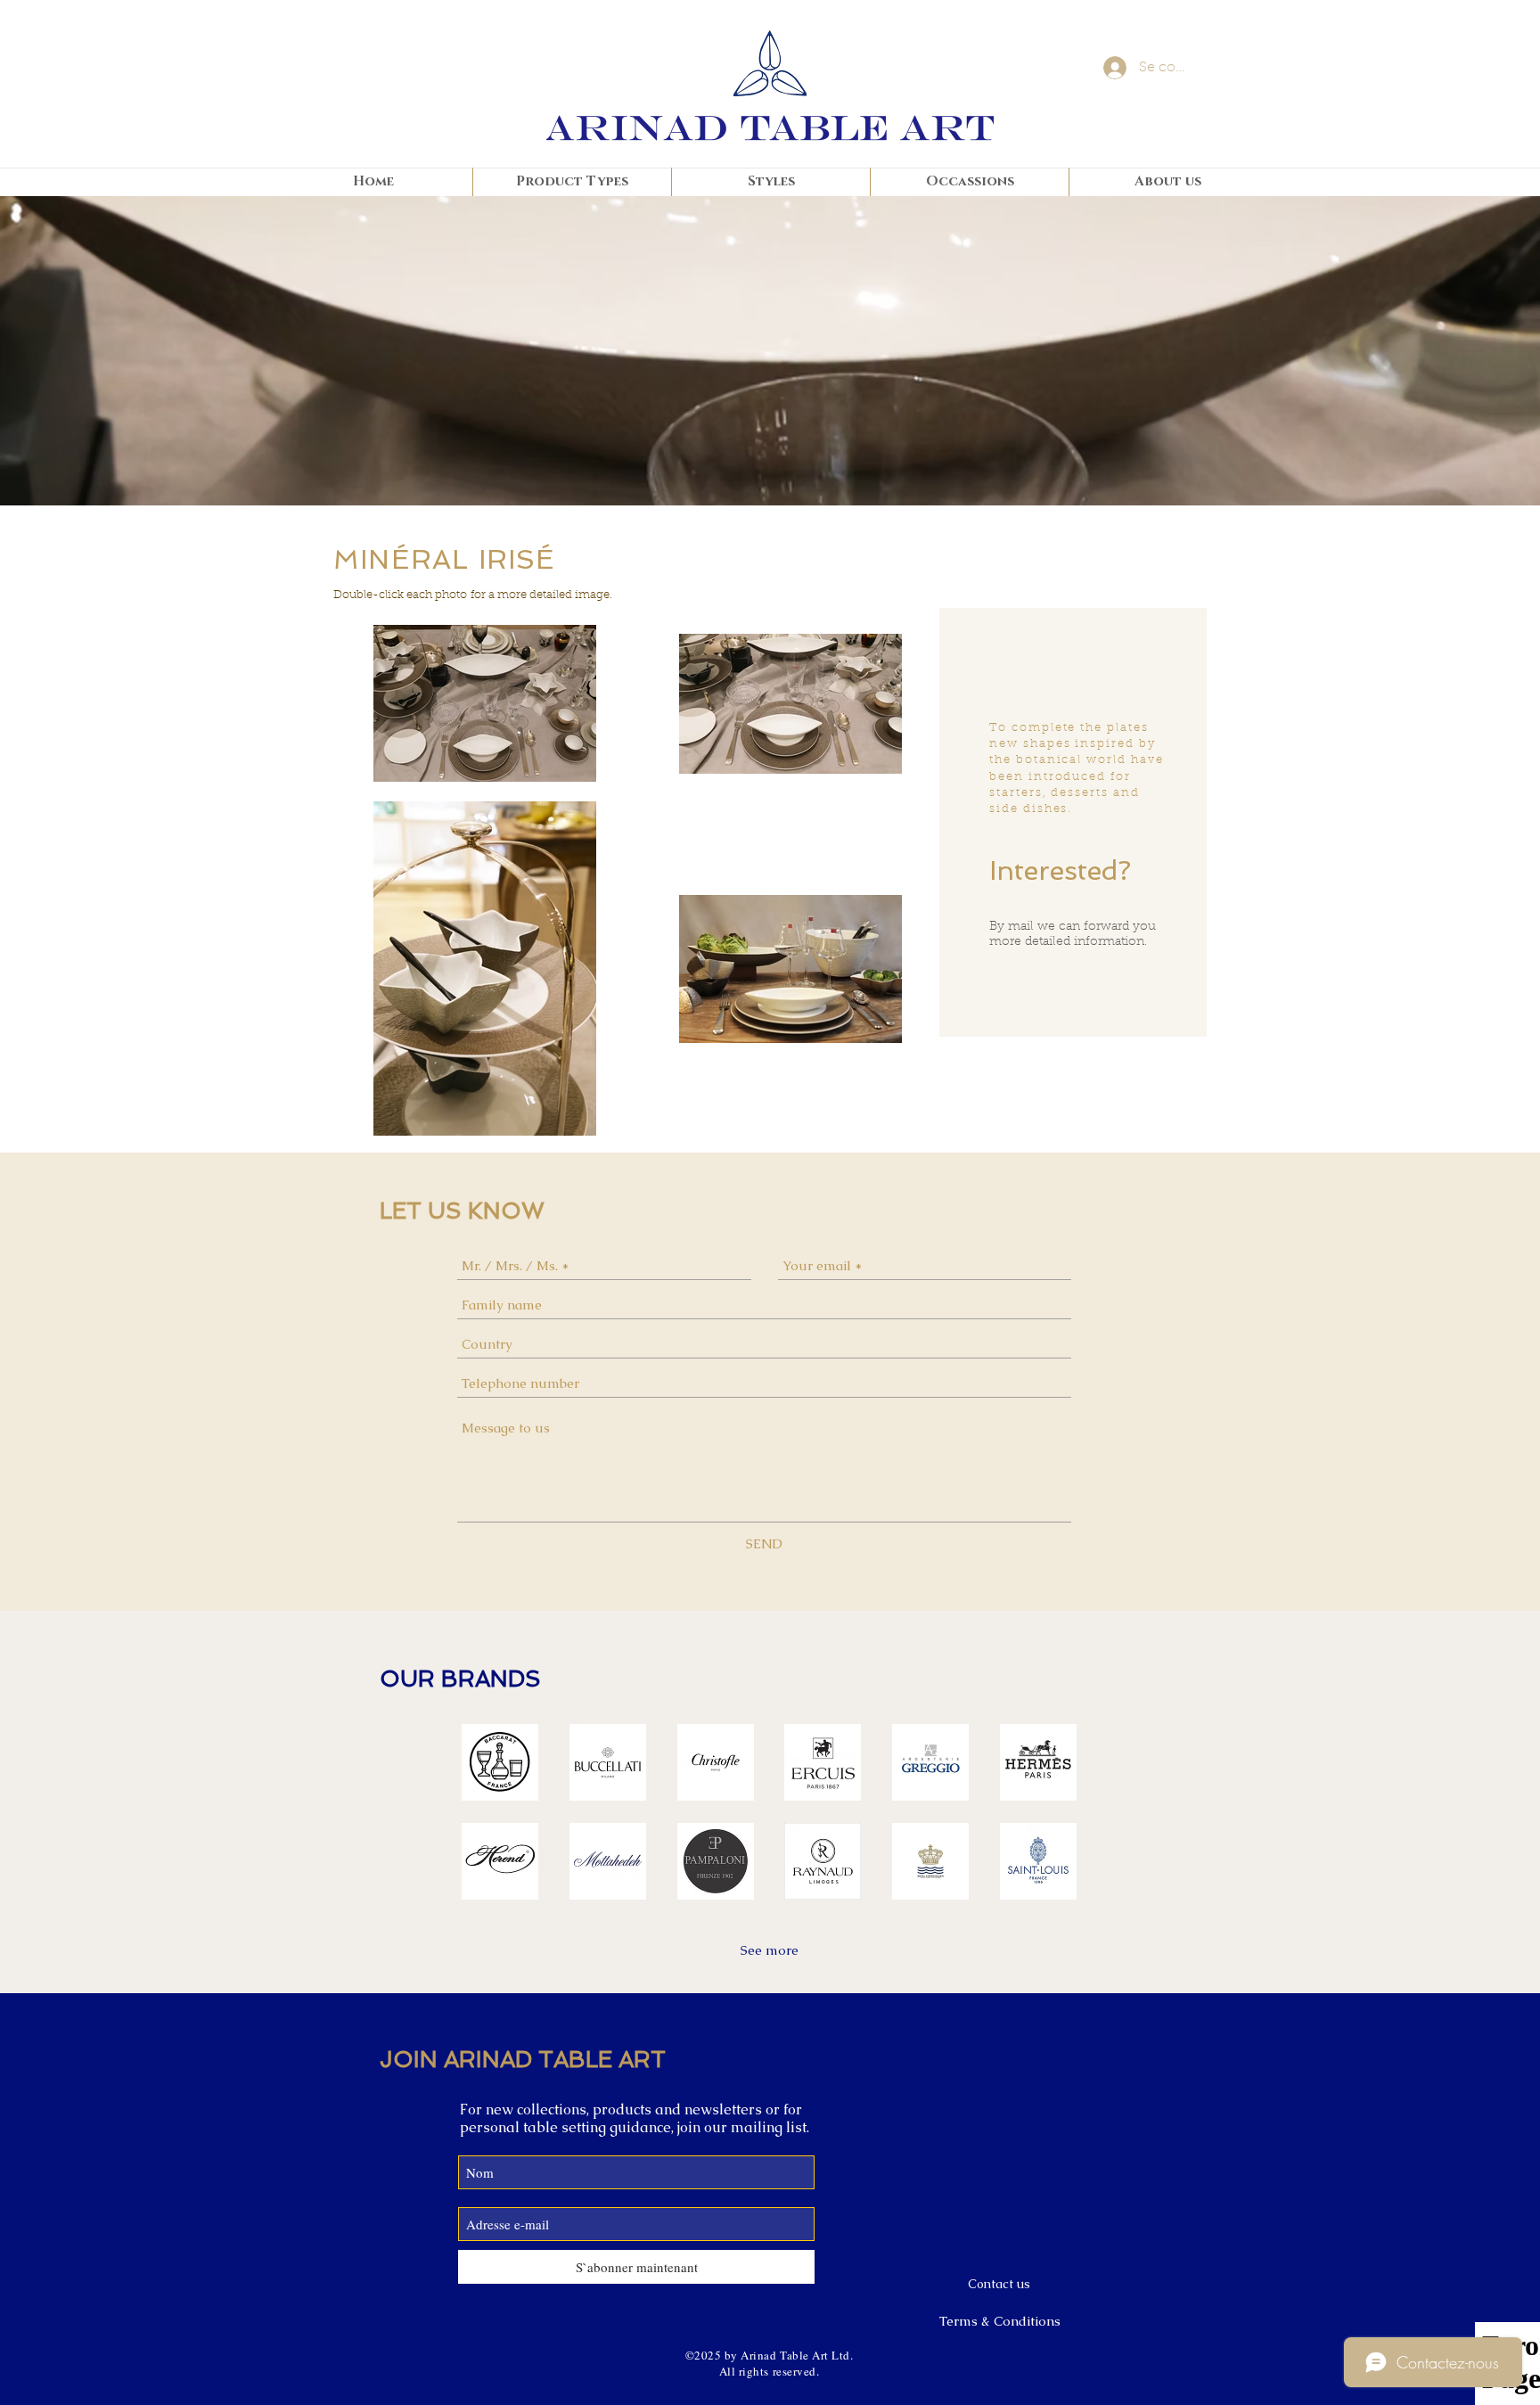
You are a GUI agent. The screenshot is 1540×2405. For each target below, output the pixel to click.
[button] (500, 1762)
